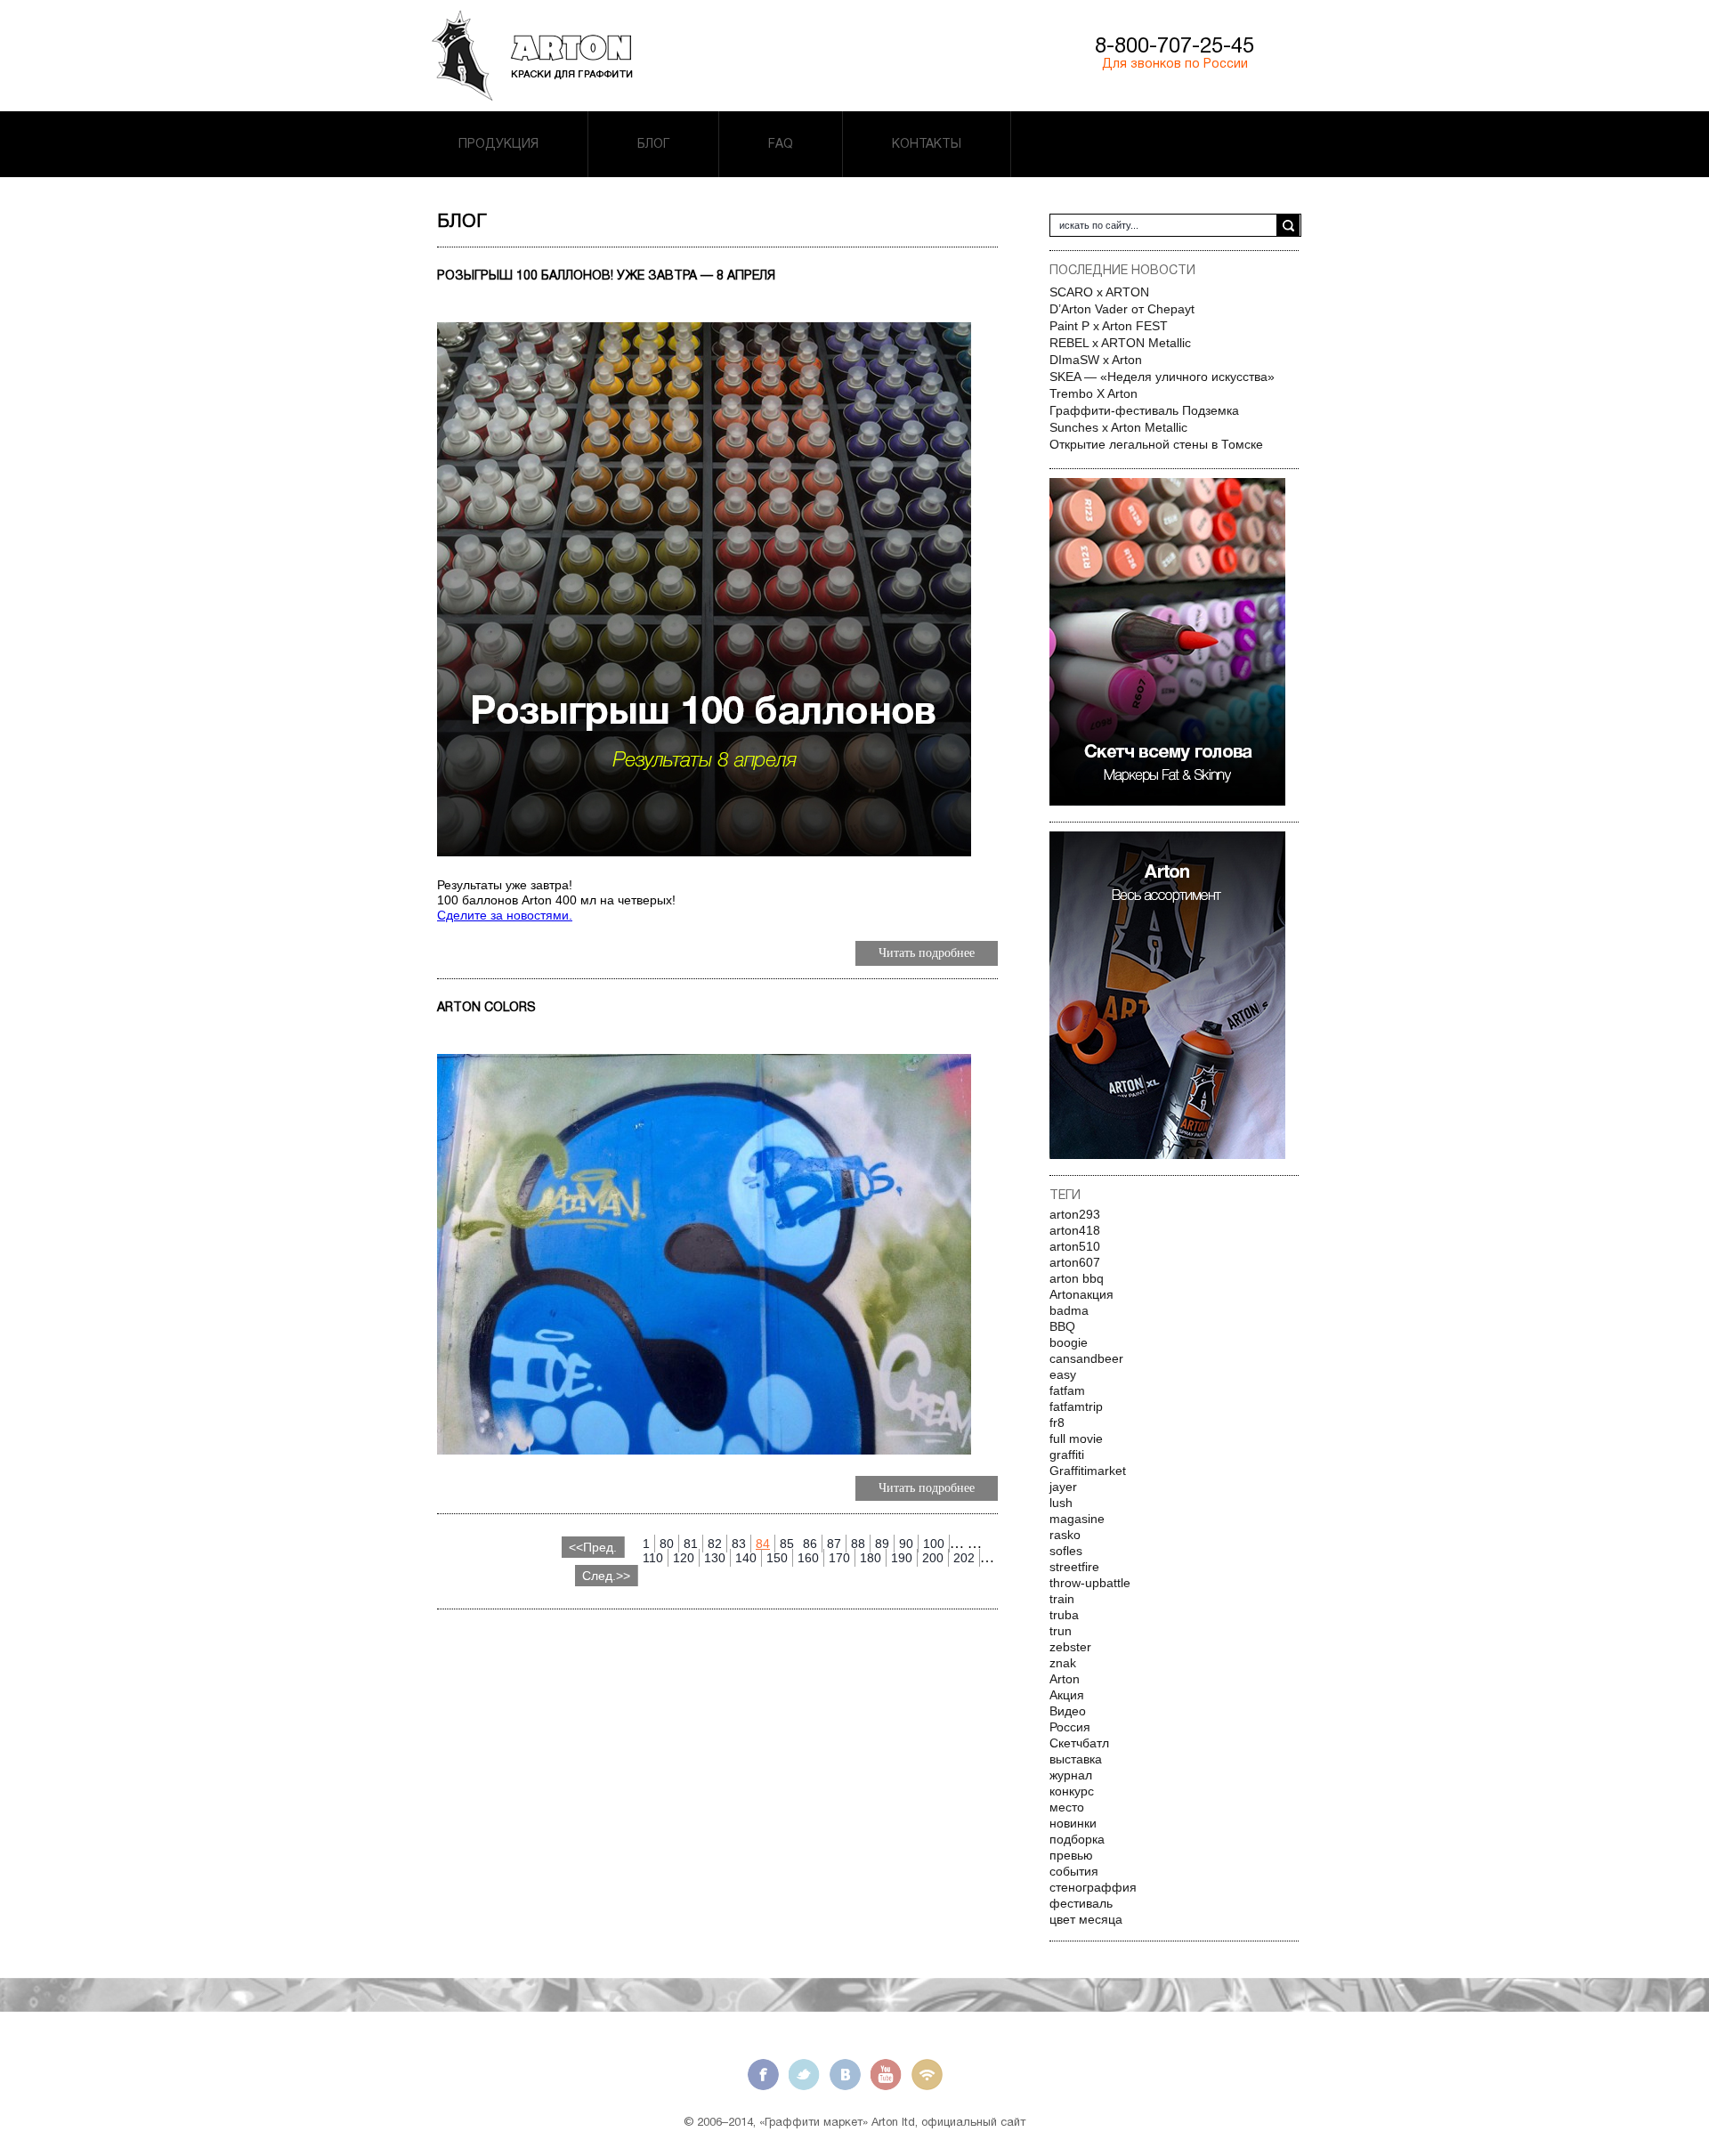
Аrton (1065, 1679)
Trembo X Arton (1093, 393)
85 (787, 1544)
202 (964, 1558)
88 (858, 1544)
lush (1061, 1503)
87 (834, 1544)
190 (902, 1558)
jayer (1063, 1487)
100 (934, 1544)
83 (739, 1544)
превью (1071, 1855)
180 (871, 1558)
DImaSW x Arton (1096, 360)
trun (1061, 1631)
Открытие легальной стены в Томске (1156, 444)
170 (839, 1558)
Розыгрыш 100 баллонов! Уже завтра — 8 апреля (606, 276)
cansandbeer (1086, 1358)
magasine (1077, 1519)
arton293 (1075, 1214)
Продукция (498, 144)
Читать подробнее (927, 953)
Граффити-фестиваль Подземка (1144, 410)
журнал (1071, 1775)
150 (777, 1558)
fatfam (1067, 1390)
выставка (1076, 1759)
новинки (1073, 1823)
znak (1063, 1663)
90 (906, 1544)
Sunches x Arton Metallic (1118, 427)
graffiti (1067, 1455)
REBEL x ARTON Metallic (1120, 343)
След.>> (606, 1576)
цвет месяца (1086, 1919)
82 (715, 1544)
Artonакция (1081, 1294)
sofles (1066, 1551)
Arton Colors (486, 1007)
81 (691, 1544)
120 (684, 1558)
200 (933, 1558)
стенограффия (1093, 1887)
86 (810, 1544)
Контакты (927, 144)
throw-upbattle (1090, 1583)
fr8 (1057, 1422)
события (1074, 1871)
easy (1063, 1374)
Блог (653, 144)
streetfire (1074, 1567)
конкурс (1072, 1791)
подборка (1077, 1839)
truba (1064, 1615)
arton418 (1075, 1230)
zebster (1070, 1647)
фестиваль (1081, 1903)
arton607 (1075, 1262)
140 (746, 1558)
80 (667, 1544)
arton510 (1075, 1246)
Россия (1070, 1727)
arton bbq (1077, 1278)
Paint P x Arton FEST (1109, 326)
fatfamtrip (1076, 1406)
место (1067, 1807)
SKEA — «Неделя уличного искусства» (1162, 377)
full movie (1076, 1439)
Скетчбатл (1079, 1743)
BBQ (1062, 1326)
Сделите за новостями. (505, 915)
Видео (1068, 1711)
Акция (1067, 1695)
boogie (1069, 1342)
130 (715, 1558)
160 (808, 1558)
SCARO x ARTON (1099, 292)
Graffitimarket (1088, 1471)
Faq (781, 144)
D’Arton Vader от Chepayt (1122, 309)
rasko (1065, 1535)
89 (882, 1544)
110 (653, 1558)
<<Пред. (593, 1547)
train (1062, 1599)
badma (1069, 1310)
